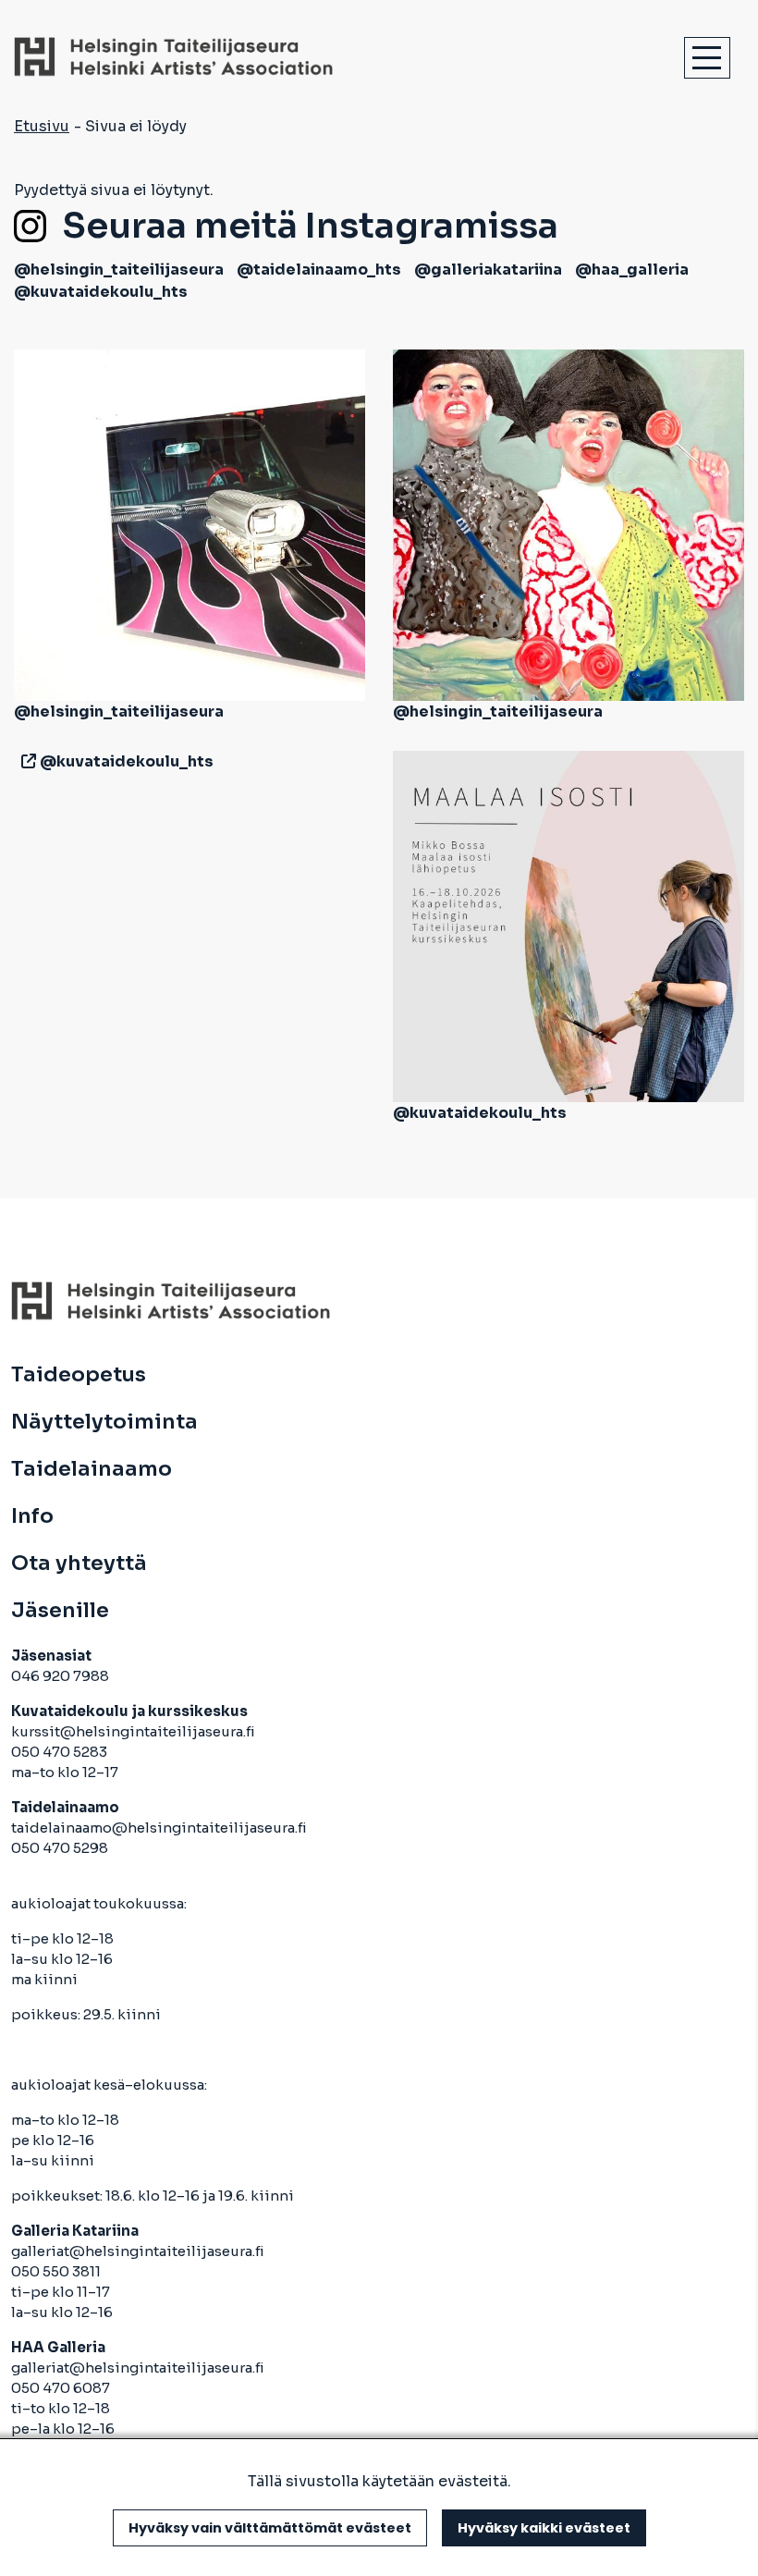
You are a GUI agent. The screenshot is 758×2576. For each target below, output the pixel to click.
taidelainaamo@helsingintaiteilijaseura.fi (159, 1828)
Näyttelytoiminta (104, 1422)
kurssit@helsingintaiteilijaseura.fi (134, 1731)
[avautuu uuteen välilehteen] (25, 761)
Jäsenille (60, 1611)
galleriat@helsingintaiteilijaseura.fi (139, 2251)
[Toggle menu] (707, 58)
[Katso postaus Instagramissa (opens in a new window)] (189, 524)
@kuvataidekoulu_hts (101, 292)
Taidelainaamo (92, 1469)
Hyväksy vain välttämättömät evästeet (270, 2528)
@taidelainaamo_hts (319, 270)
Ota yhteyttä (79, 1564)
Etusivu (42, 126)
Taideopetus (79, 1375)
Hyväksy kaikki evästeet (544, 2528)
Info (32, 1516)
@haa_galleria (632, 270)
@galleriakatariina (488, 270)
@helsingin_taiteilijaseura (119, 270)
